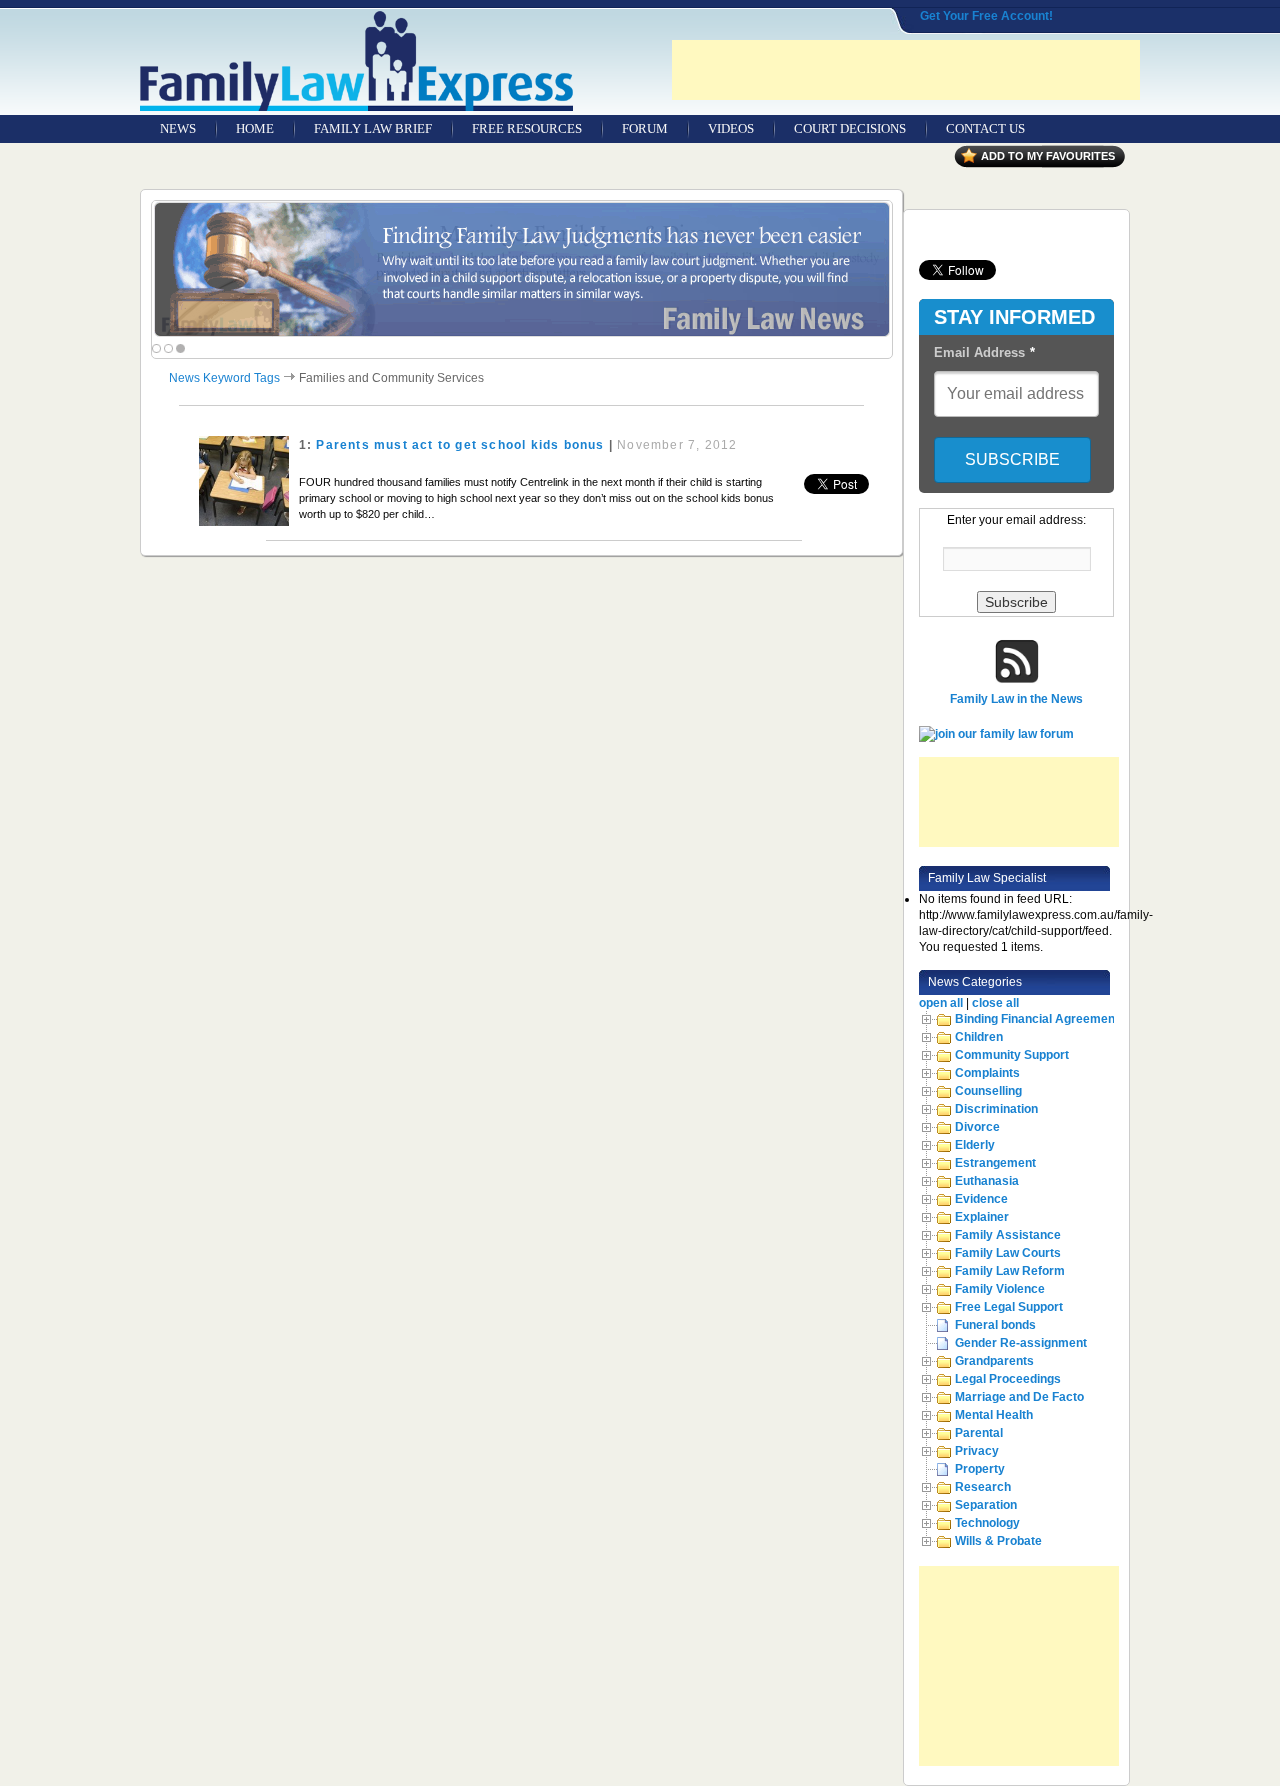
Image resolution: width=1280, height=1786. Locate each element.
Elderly (975, 1145)
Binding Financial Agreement (1037, 1019)
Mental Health (994, 1415)
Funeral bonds (995, 1325)
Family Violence (1000, 1289)
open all (941, 1003)
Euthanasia (987, 1181)
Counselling (988, 1091)
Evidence (981, 1199)
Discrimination (996, 1109)
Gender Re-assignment (1021, 1343)
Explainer (982, 1217)
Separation (986, 1505)
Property (980, 1469)
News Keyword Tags (224, 378)
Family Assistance (1008, 1235)
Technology (987, 1523)
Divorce (977, 1127)
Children (979, 1037)
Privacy (977, 1451)
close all (995, 1003)
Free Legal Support (1009, 1307)
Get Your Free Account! (986, 16)
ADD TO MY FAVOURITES (1048, 156)
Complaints (987, 1073)
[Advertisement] (906, 70)
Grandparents (994, 1361)
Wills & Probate (998, 1541)
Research (983, 1487)
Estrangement (995, 1163)
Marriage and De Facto (1019, 1397)
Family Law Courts (1008, 1253)
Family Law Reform (1010, 1271)
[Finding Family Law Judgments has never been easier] (522, 269)
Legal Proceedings (1008, 1379)
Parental (979, 1433)
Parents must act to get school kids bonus (460, 445)
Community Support (1012, 1055)
